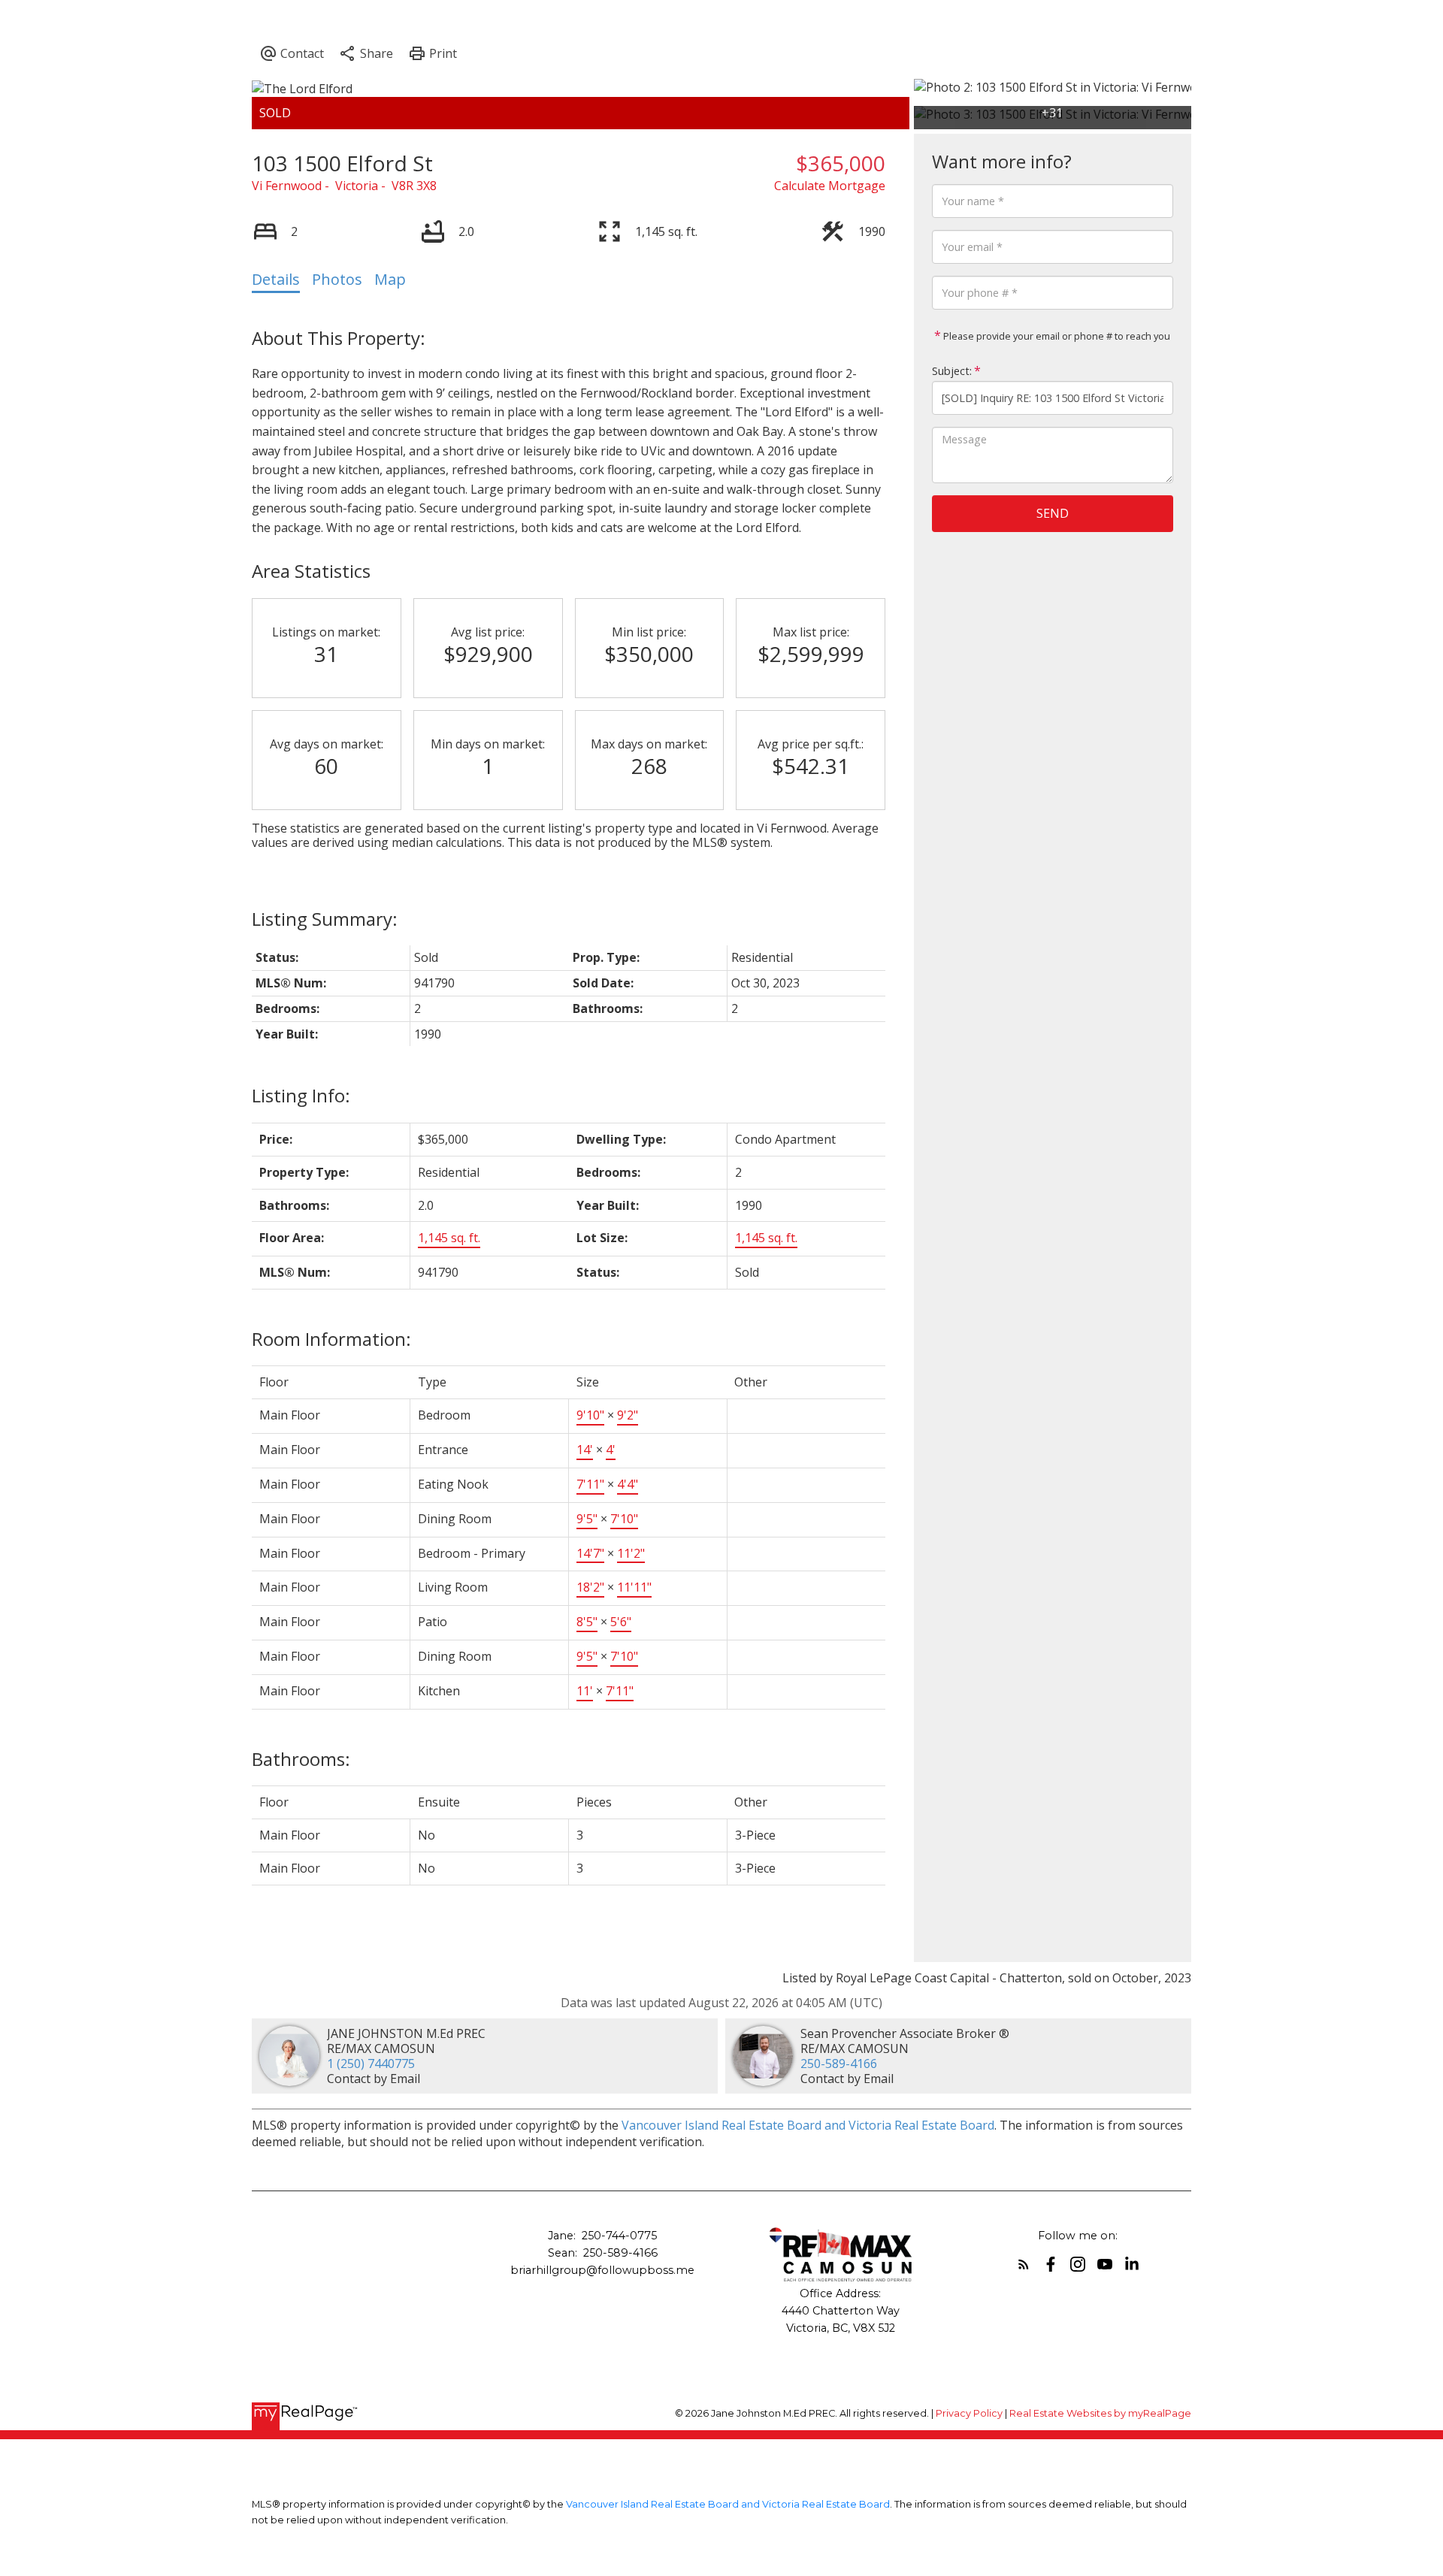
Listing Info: (301, 1095)
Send (1053, 513)
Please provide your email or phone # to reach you (1056, 336)
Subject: (952, 371)
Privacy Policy (969, 2413)
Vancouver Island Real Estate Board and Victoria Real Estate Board (808, 2125)
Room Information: (331, 1339)
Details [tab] (276, 279)
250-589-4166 (839, 2064)
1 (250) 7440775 (371, 2064)
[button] (1024, 2264)
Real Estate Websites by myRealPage (1100, 2413)
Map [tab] (390, 279)
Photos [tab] (337, 279)
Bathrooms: (301, 1759)
